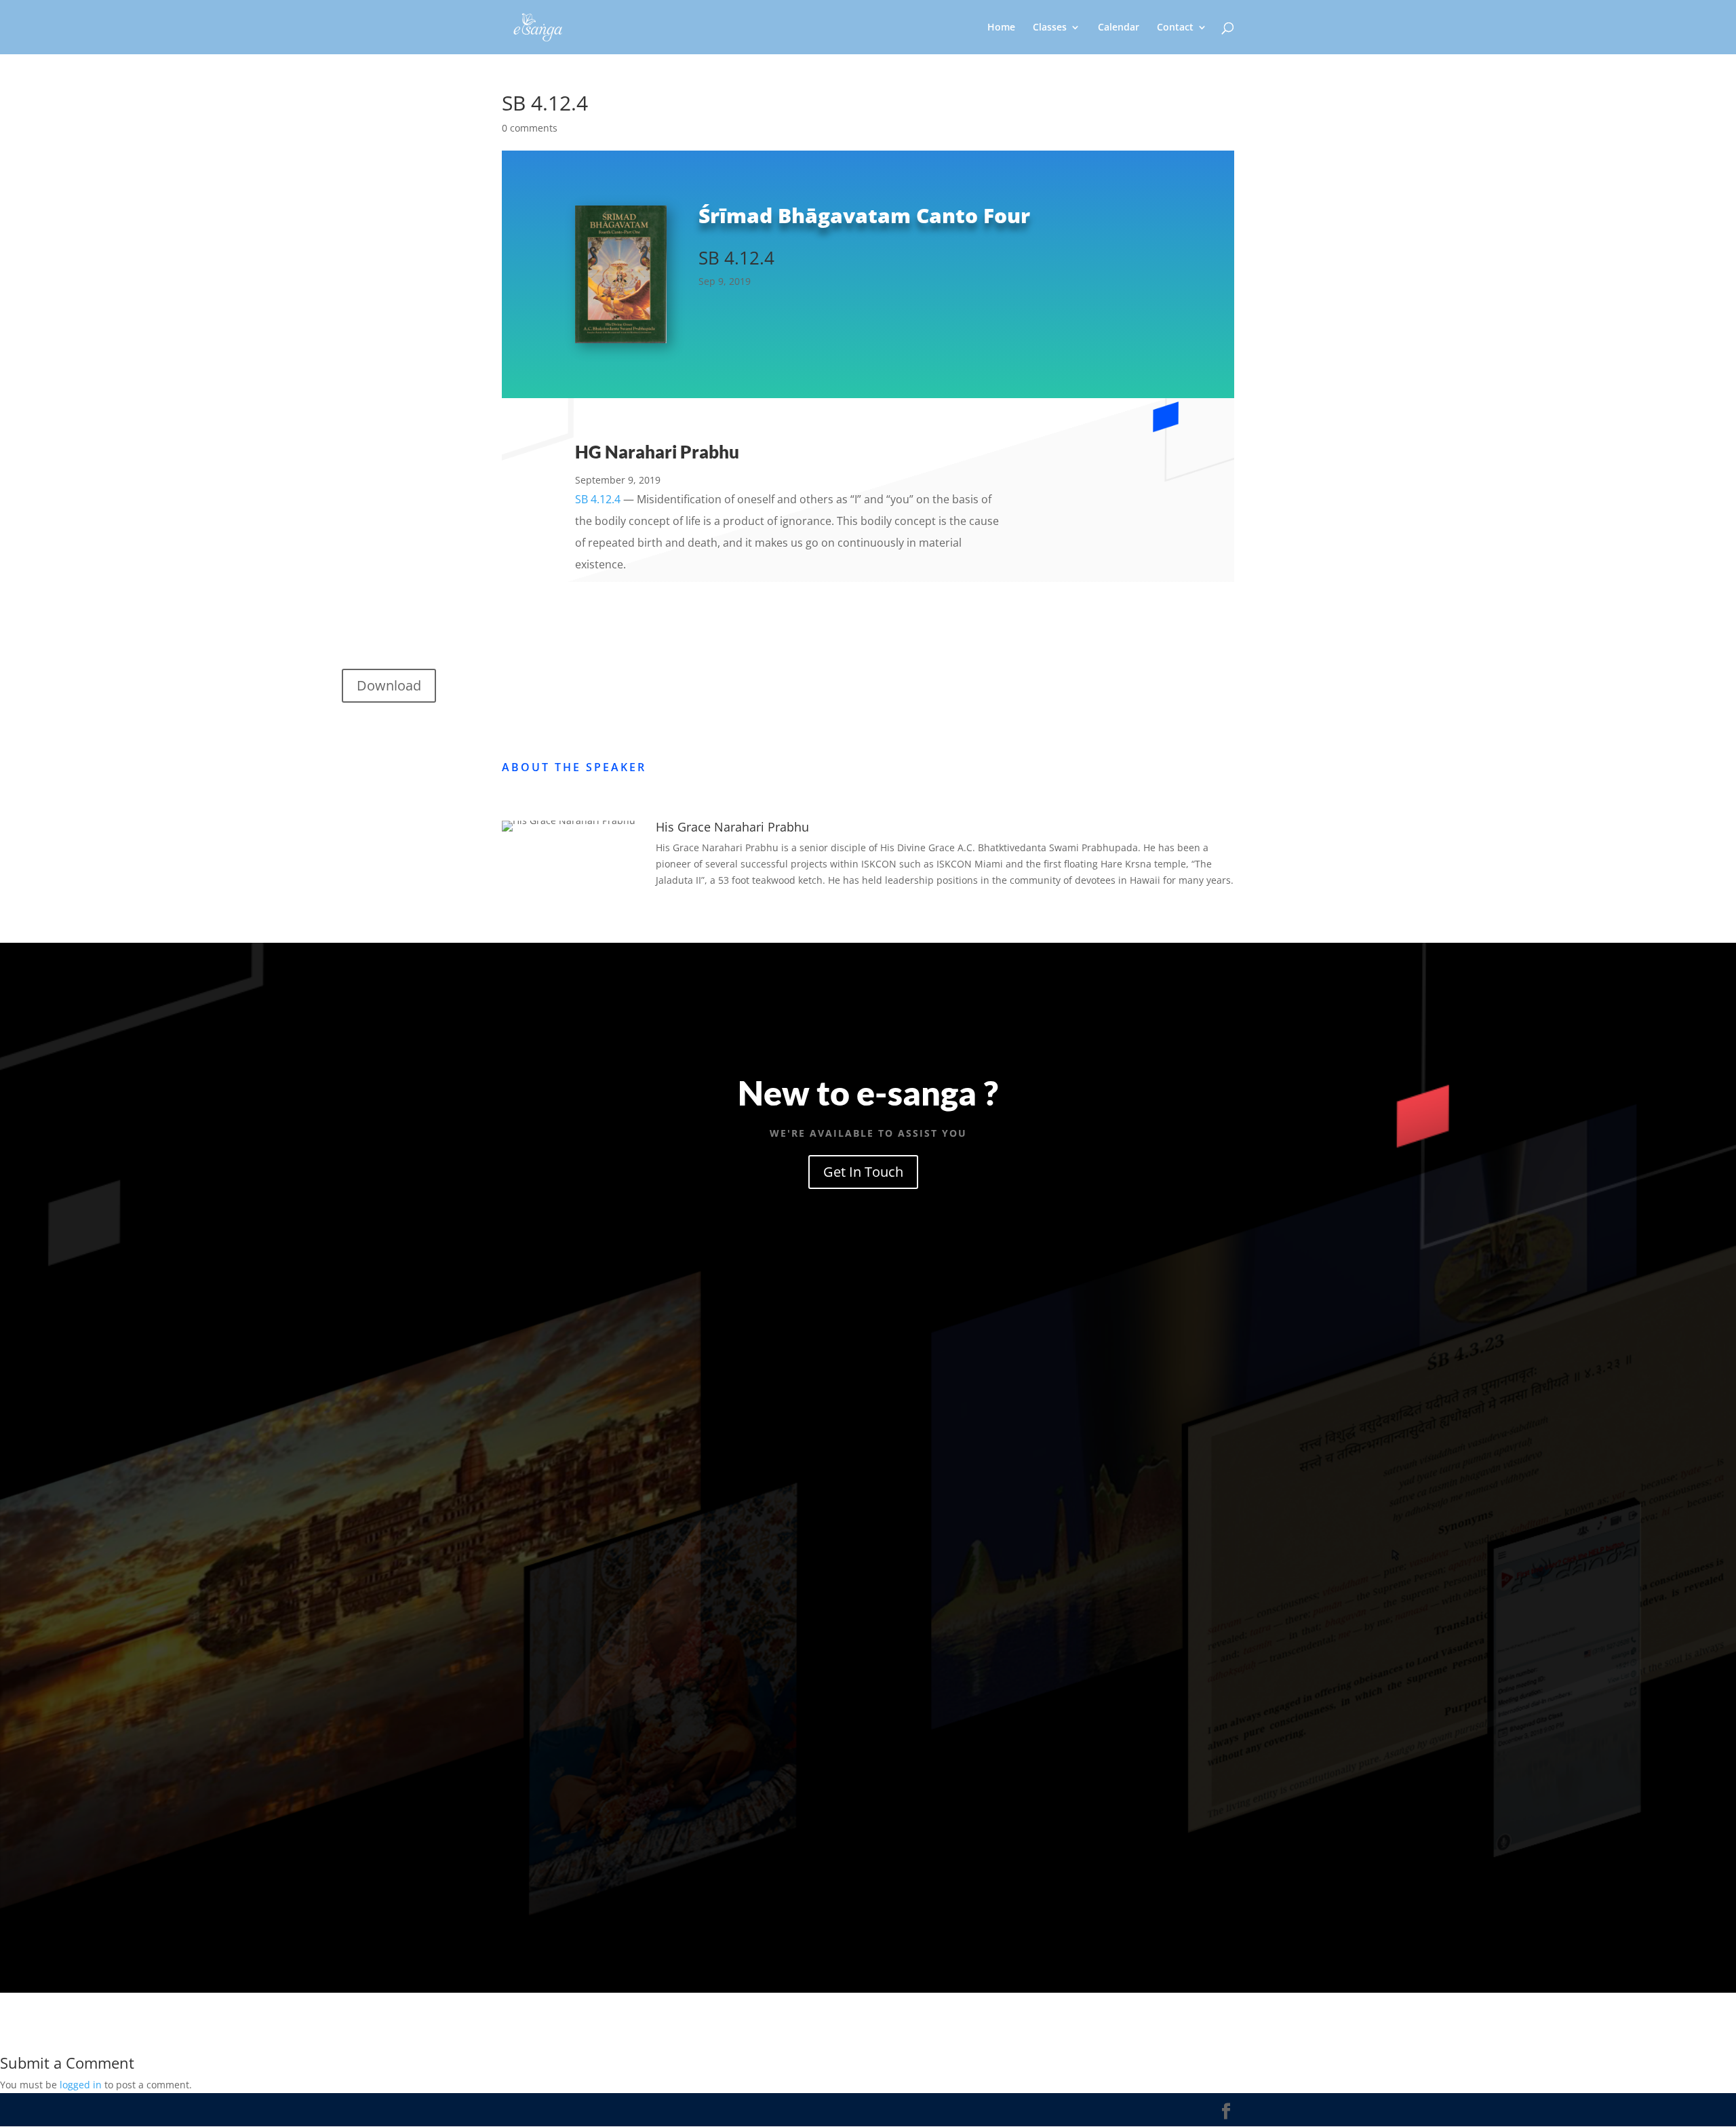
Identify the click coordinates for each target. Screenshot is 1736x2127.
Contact (1175, 28)
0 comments (530, 128)
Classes (1050, 28)
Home (1001, 28)
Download (389, 685)
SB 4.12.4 (598, 499)
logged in (81, 2085)
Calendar (1119, 28)
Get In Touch (863, 1172)
